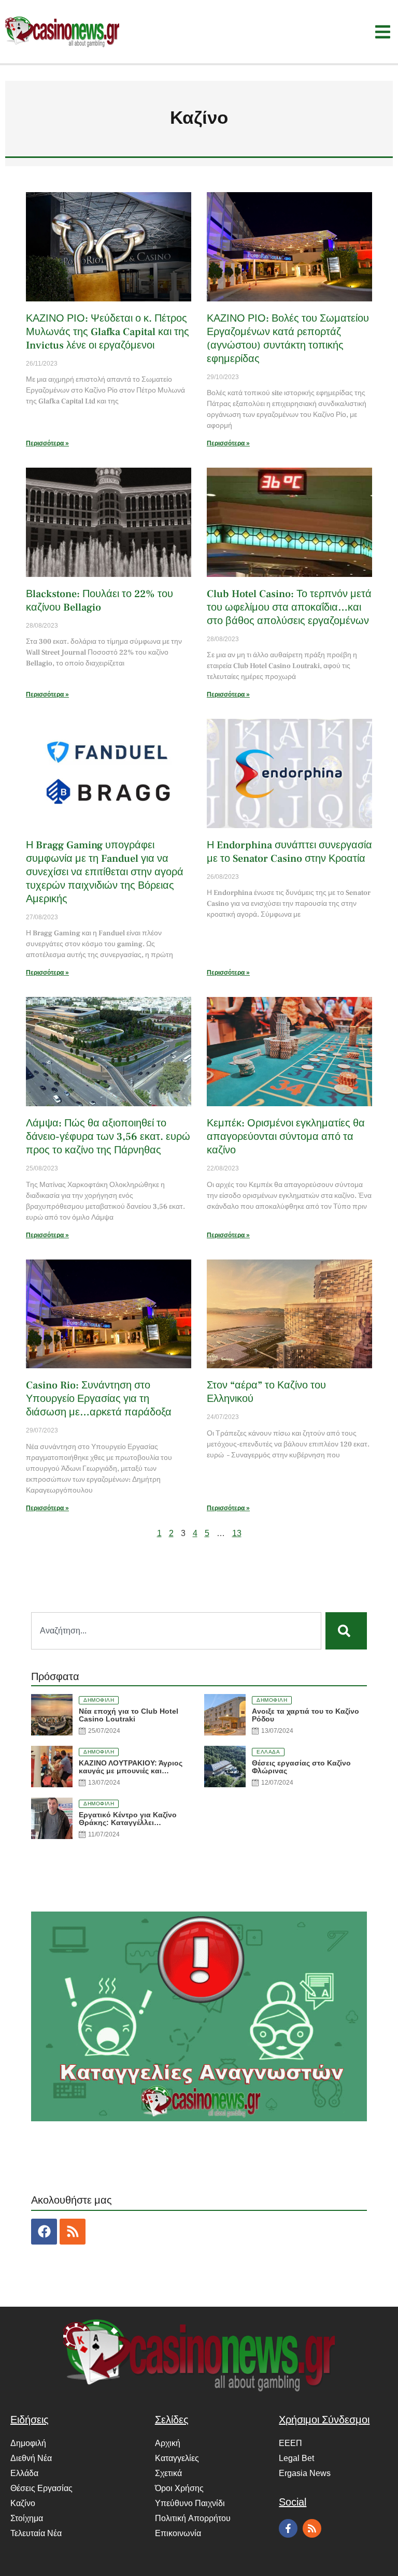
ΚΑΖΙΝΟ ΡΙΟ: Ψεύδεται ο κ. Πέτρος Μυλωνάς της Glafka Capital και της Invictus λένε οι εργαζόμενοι (108, 332)
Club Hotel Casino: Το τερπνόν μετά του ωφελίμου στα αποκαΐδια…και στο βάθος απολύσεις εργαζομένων (289, 607)
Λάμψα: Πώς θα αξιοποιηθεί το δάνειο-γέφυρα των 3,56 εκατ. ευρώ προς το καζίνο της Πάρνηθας (108, 1137)
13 (237, 1533)
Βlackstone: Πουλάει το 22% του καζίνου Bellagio (99, 601)
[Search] (346, 1631)
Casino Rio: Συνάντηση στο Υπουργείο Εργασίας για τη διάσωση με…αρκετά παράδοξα (99, 1399)
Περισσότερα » (47, 443)
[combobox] (176, 1631)
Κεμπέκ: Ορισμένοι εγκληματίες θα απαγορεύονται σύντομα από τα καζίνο (286, 1137)
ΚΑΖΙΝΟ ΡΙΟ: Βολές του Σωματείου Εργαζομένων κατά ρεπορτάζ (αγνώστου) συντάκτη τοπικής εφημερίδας (288, 339)
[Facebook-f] (288, 2528)
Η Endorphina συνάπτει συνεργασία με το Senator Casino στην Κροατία (289, 852)
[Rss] (73, 2232)
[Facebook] (44, 2232)
